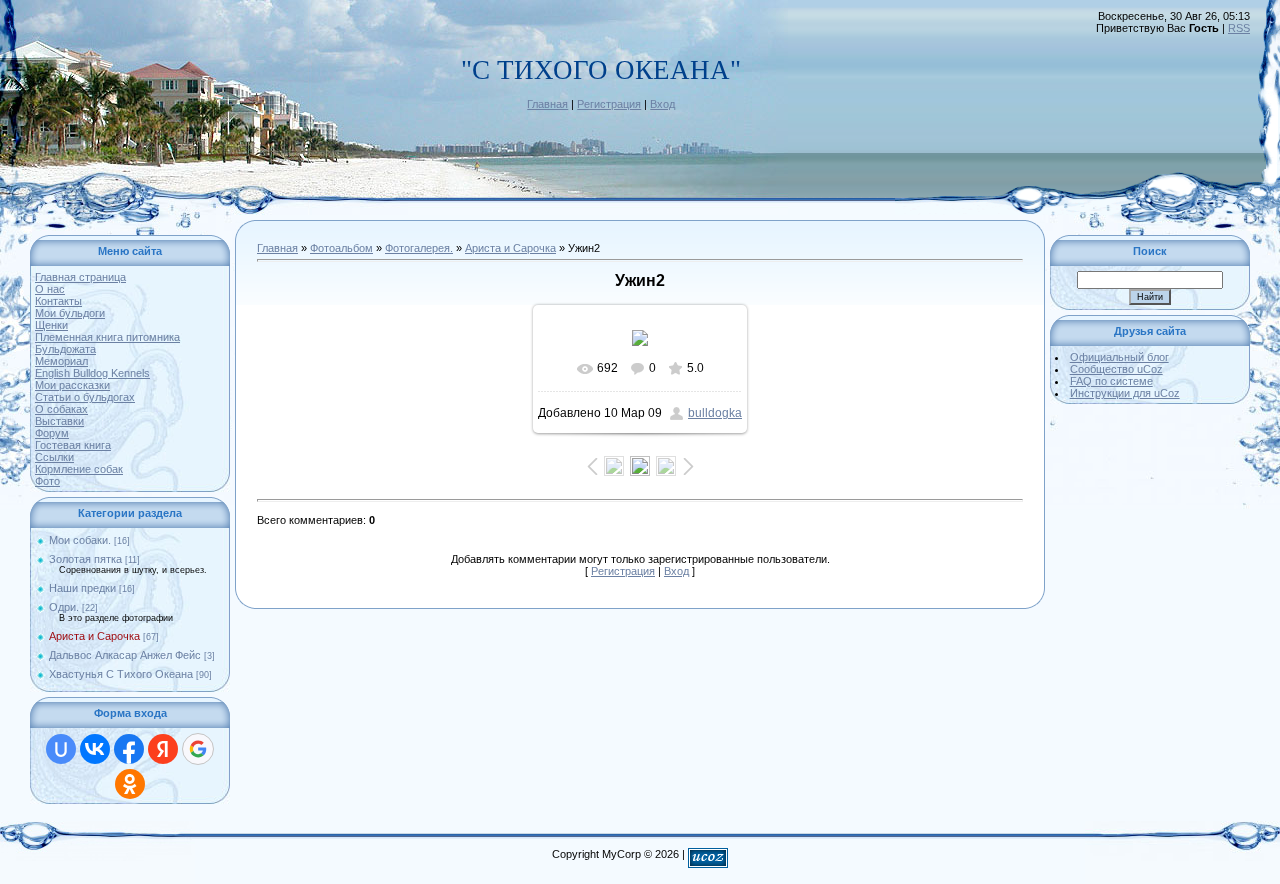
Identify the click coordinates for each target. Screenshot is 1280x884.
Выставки (59, 421)
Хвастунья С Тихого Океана (121, 674)
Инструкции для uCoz (1125, 393)
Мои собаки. (80, 540)
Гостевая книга (73, 445)
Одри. (64, 607)
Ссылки (54, 457)
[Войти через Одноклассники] (130, 784)
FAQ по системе (1111, 381)
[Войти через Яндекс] (163, 749)
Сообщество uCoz (1116, 369)
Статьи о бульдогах (85, 397)
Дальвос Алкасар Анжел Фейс (125, 655)
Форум (52, 433)
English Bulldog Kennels (92, 373)
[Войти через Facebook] (129, 749)
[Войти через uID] (61, 749)
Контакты (58, 301)
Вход (662, 104)
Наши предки (82, 588)
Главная (547, 104)
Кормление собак (79, 469)
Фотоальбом (341, 248)
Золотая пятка (85, 559)
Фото (47, 481)
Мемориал (61, 361)
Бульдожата (65, 349)
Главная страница (80, 277)
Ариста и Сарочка (94, 636)
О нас (50, 289)
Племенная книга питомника (107, 337)
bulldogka (715, 413)
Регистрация (609, 104)
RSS (1239, 28)
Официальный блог (1119, 357)
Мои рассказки (72, 385)
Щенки (51, 325)
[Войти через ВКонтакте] (95, 749)
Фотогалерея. (419, 248)
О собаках (61, 409)
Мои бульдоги (70, 313)
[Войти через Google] (198, 749)
